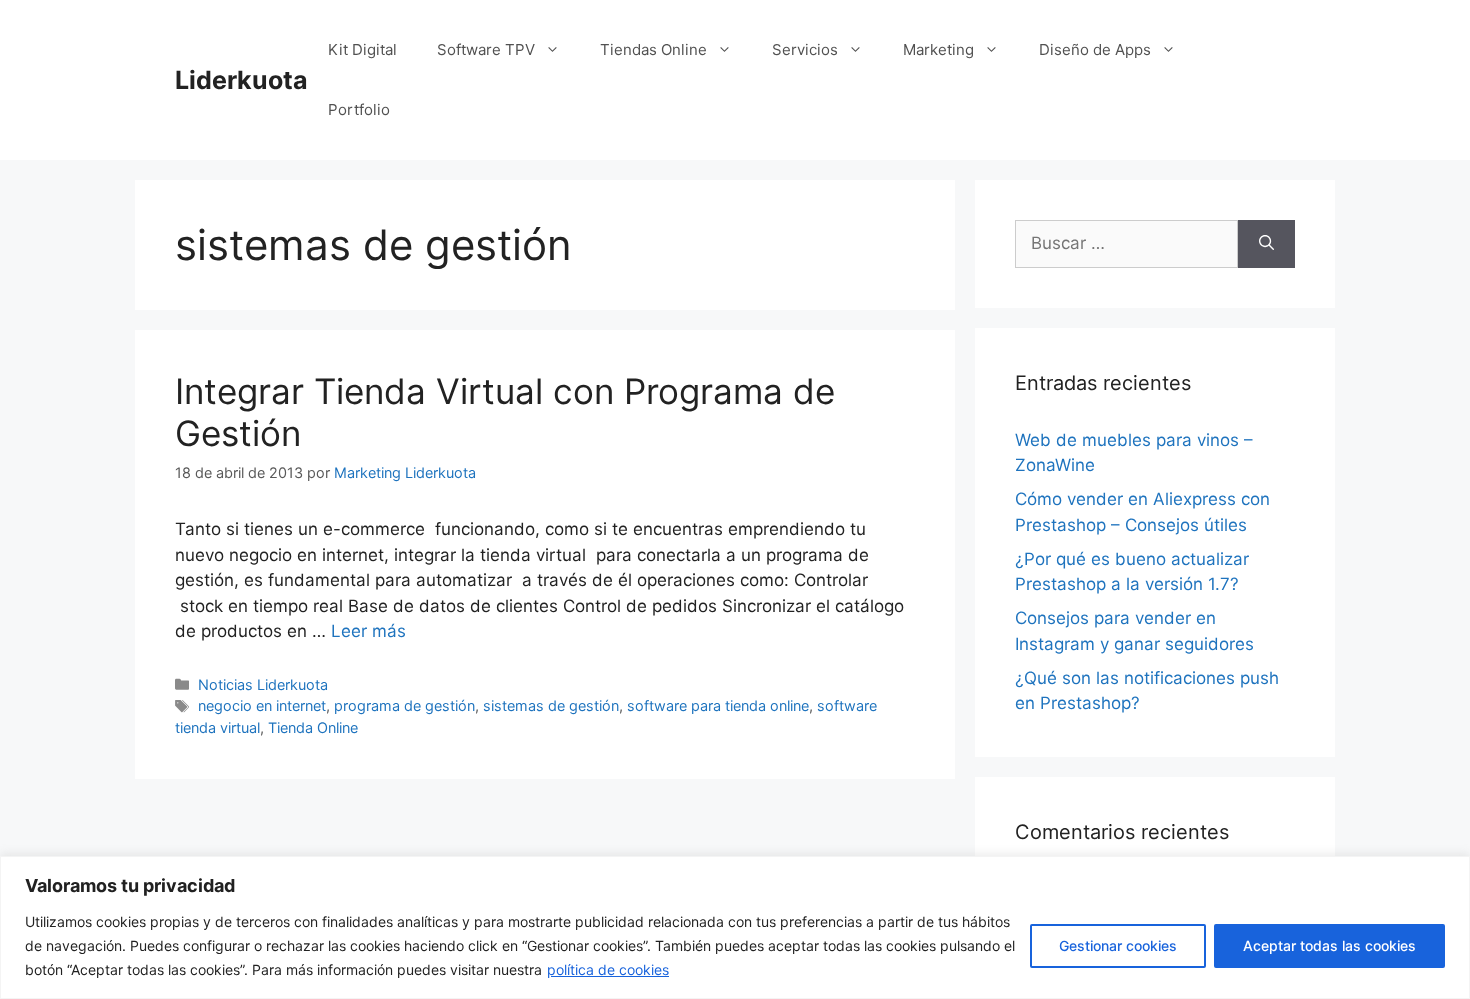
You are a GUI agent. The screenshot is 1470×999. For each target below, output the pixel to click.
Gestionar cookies (1118, 945)
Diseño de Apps (1095, 49)
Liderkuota (241, 80)
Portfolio (359, 109)
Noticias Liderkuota (263, 684)
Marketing (938, 49)
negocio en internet (262, 705)
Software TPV (486, 49)
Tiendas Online (653, 49)
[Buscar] (1266, 244)
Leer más (368, 631)
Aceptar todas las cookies (1329, 945)
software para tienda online (718, 705)
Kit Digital (362, 49)
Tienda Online (313, 727)
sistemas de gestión (551, 705)
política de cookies (608, 969)
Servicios (805, 49)
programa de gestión (404, 705)
